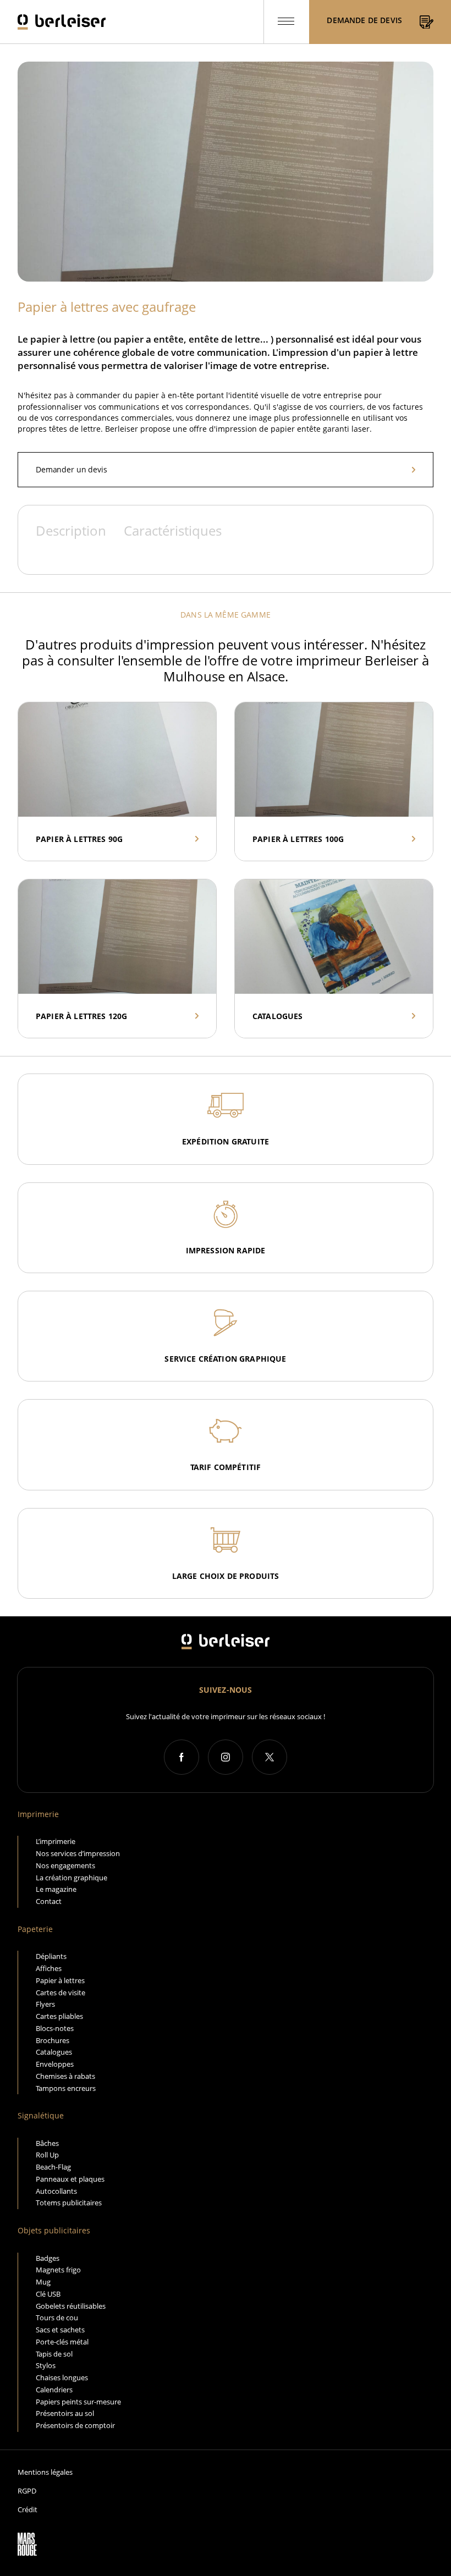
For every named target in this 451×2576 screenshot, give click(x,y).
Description (71, 531)
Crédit (28, 2510)
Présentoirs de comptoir (75, 2425)
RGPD (27, 2491)
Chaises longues (62, 2377)
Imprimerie (38, 1814)
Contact (49, 1901)
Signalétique (41, 2115)
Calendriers (54, 2390)
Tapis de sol (54, 2354)
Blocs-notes (55, 2028)
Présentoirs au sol (65, 2413)
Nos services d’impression (78, 1853)
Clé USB (48, 2294)
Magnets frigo (58, 2270)
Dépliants (51, 1956)
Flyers (45, 2004)
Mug (43, 2282)
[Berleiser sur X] (269, 1757)
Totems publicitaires (69, 2203)
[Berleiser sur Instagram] (226, 1757)
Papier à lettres (60, 1980)
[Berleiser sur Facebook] (182, 1757)
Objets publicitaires (54, 2230)
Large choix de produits (226, 1576)
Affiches (49, 1968)
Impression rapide (226, 1250)
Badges (48, 2258)
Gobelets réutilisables (71, 2306)
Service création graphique (225, 1359)
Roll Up (47, 2155)
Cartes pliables (59, 2016)
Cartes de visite (61, 1992)
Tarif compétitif (226, 1467)
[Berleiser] (62, 22)
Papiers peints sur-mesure (78, 2402)
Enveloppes (55, 2064)
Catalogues (54, 2052)
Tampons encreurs (66, 2088)
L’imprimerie (56, 1841)
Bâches (47, 2143)
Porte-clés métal (62, 2342)
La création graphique (71, 1878)
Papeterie (35, 1929)
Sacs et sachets (60, 2330)
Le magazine (56, 1889)
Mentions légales (45, 2472)
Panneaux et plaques (70, 2179)
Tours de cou (57, 2318)
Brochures (53, 2040)
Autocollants (56, 2191)
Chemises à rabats (65, 2076)
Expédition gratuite (226, 1141)
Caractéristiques (173, 531)
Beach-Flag (53, 2167)
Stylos (46, 2365)
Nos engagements (65, 1865)
